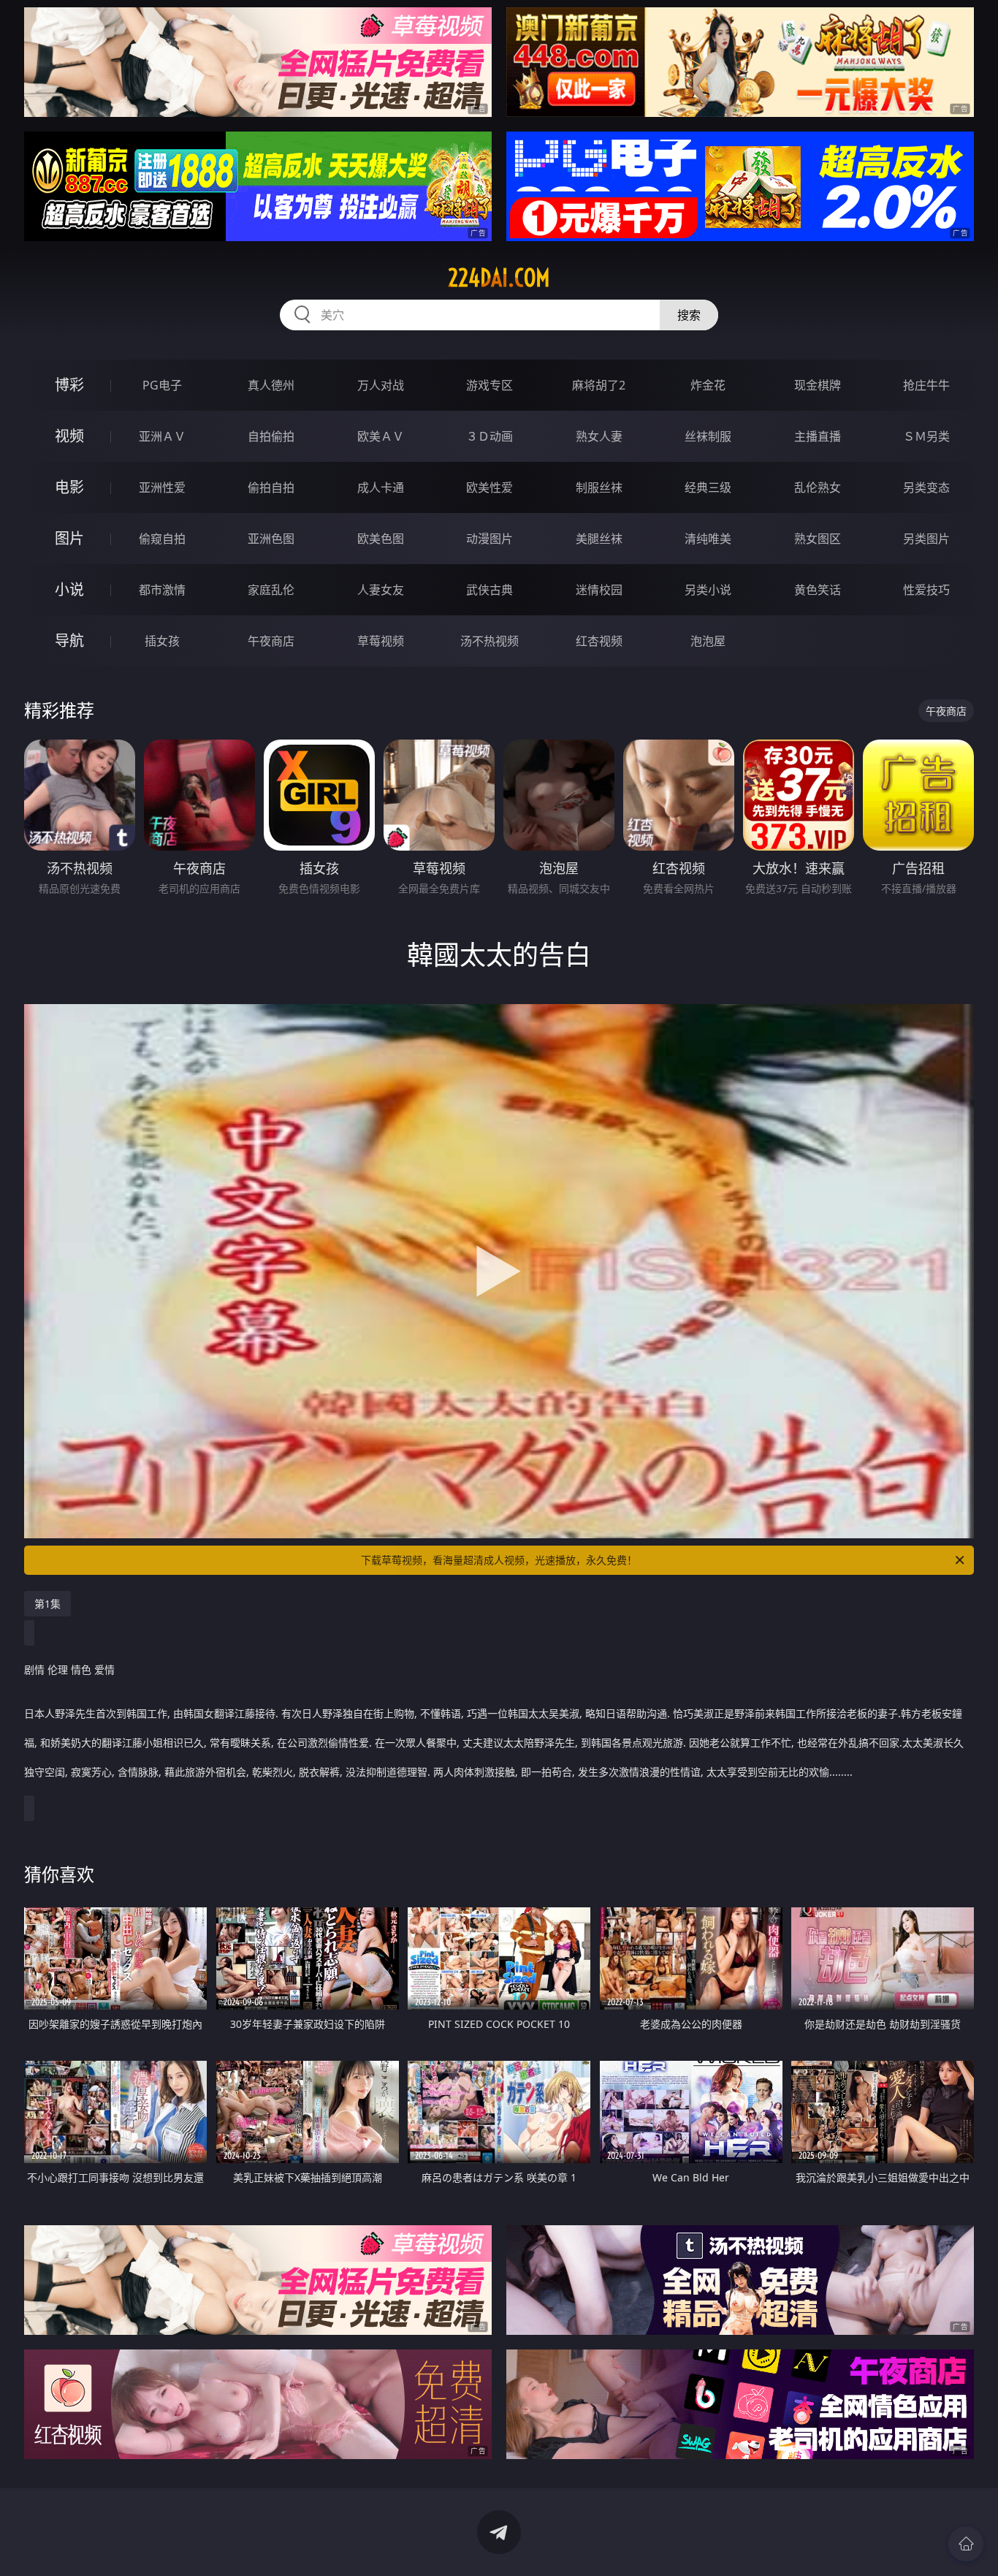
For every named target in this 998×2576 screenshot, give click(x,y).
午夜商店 (271, 641)
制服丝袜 (599, 487)
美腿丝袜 (599, 539)
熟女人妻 (599, 436)
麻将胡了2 (599, 385)
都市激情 (162, 590)
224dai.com (499, 278)
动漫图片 (490, 539)
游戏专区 (490, 385)
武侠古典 (490, 590)
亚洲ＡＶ (162, 436)
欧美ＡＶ (381, 436)
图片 (69, 538)
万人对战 (381, 385)
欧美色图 (381, 539)
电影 (69, 487)
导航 (69, 641)
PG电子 (162, 385)
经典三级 (708, 487)
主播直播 (818, 436)
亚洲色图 (271, 539)
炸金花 (708, 385)
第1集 (47, 1604)
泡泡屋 (708, 641)
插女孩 (162, 641)
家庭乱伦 (271, 590)
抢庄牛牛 (926, 385)
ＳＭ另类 (926, 436)
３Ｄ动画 (490, 436)
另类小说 (708, 590)
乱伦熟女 (818, 487)
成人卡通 (381, 487)
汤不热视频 (490, 641)
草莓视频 (381, 641)
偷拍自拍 (271, 487)
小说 (69, 589)
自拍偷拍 (271, 436)
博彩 (69, 385)
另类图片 (926, 539)
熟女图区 (818, 539)
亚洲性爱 (162, 487)
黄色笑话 (818, 590)
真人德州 (271, 385)
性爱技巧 (926, 590)
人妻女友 (381, 590)
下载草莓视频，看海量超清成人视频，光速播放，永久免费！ (499, 1560)
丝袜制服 (708, 436)
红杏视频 (599, 641)
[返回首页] (966, 2544)
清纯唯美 (708, 539)
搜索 (689, 315)
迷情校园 (599, 590)
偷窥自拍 (162, 539)
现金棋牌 (818, 385)
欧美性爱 (490, 487)
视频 (69, 436)
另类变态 (926, 487)
